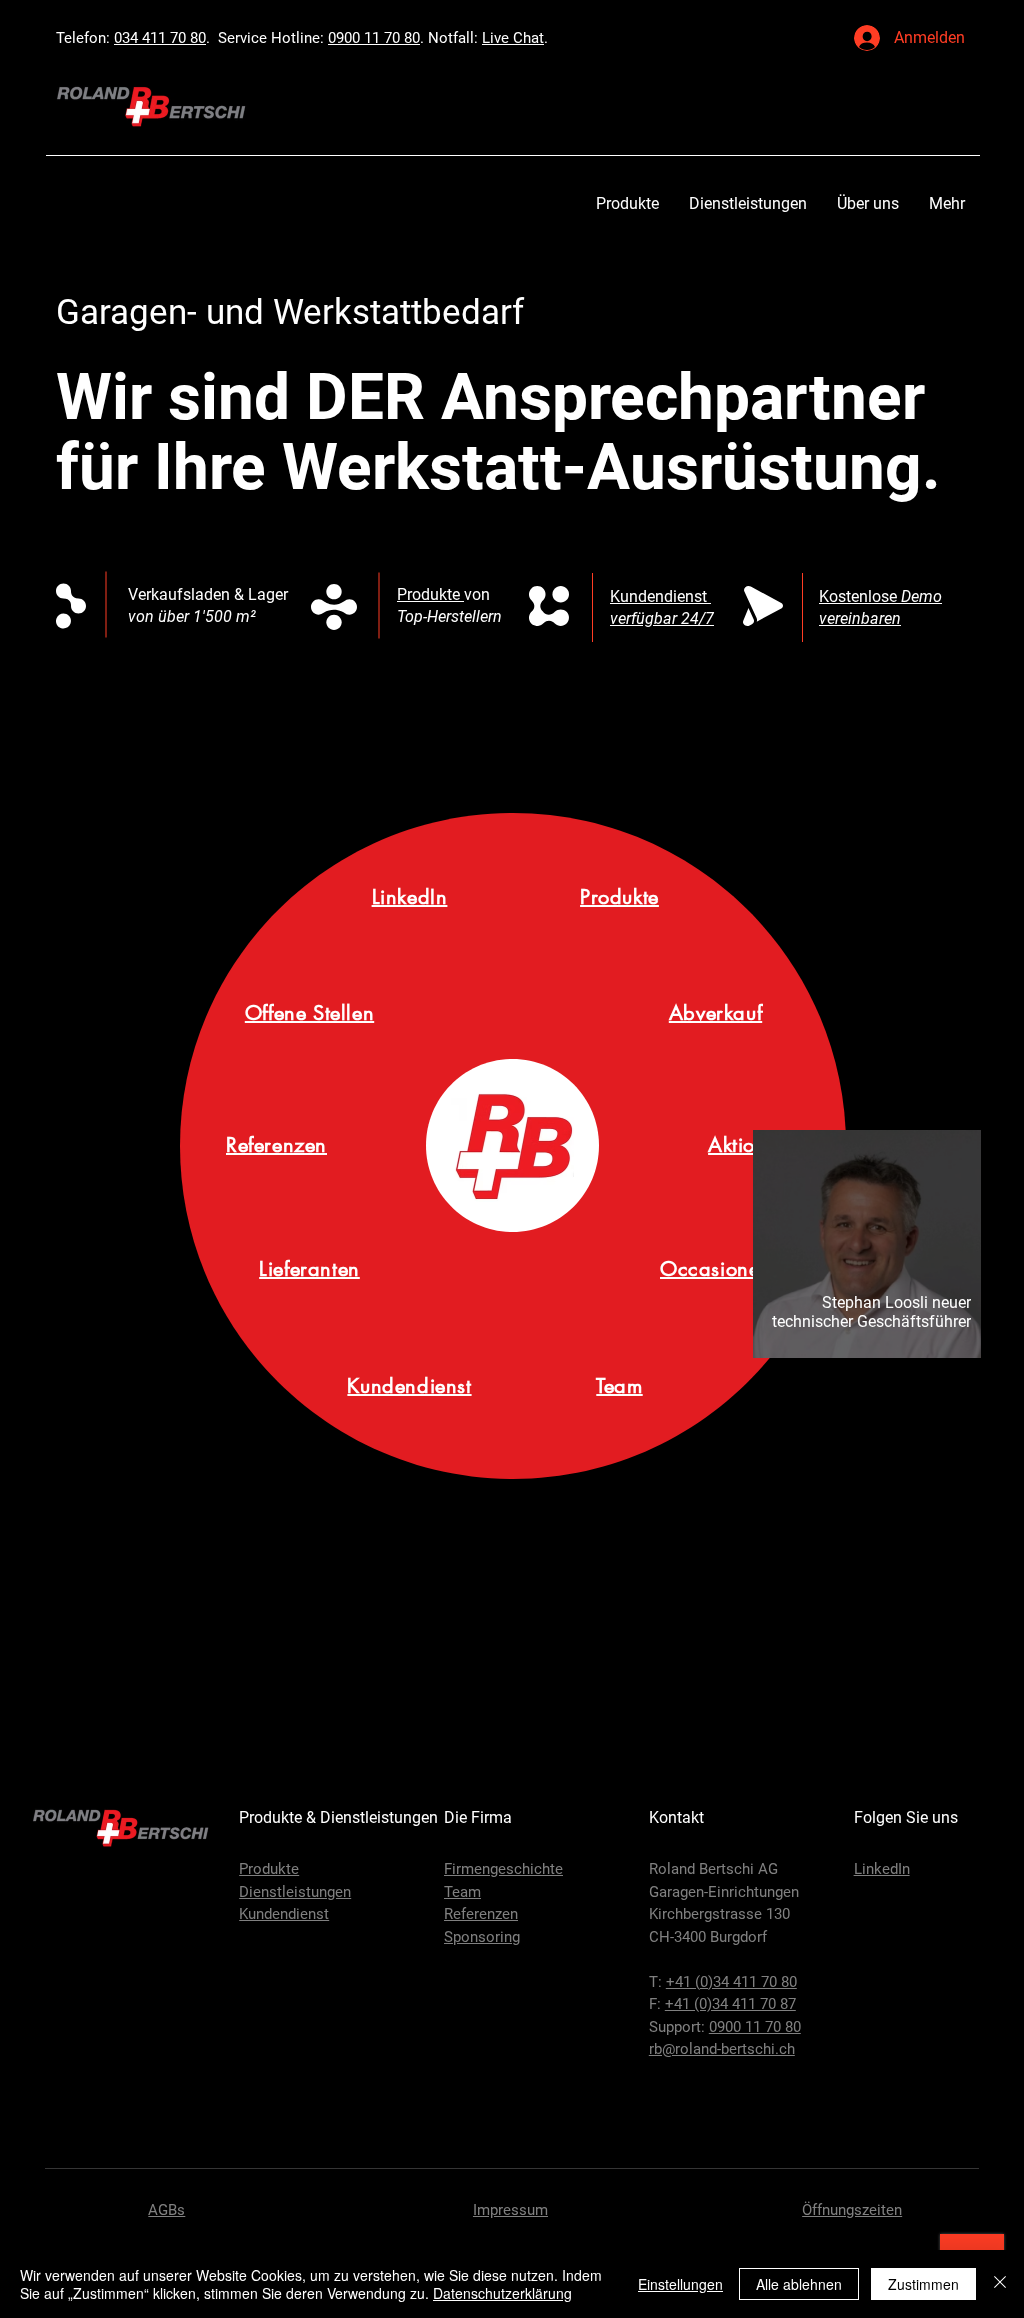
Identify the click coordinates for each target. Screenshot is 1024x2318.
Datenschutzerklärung (502, 2293)
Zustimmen (923, 2284)
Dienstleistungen (295, 1892)
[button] (627, 203)
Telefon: (85, 38)
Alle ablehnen (799, 2284)
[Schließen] (1000, 2284)
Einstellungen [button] (680, 2284)
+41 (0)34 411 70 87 (730, 2004)
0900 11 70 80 (374, 38)
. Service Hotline (263, 38)
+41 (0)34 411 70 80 (731, 1982)
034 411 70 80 (160, 38)
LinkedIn (882, 1869)
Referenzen (481, 1914)
